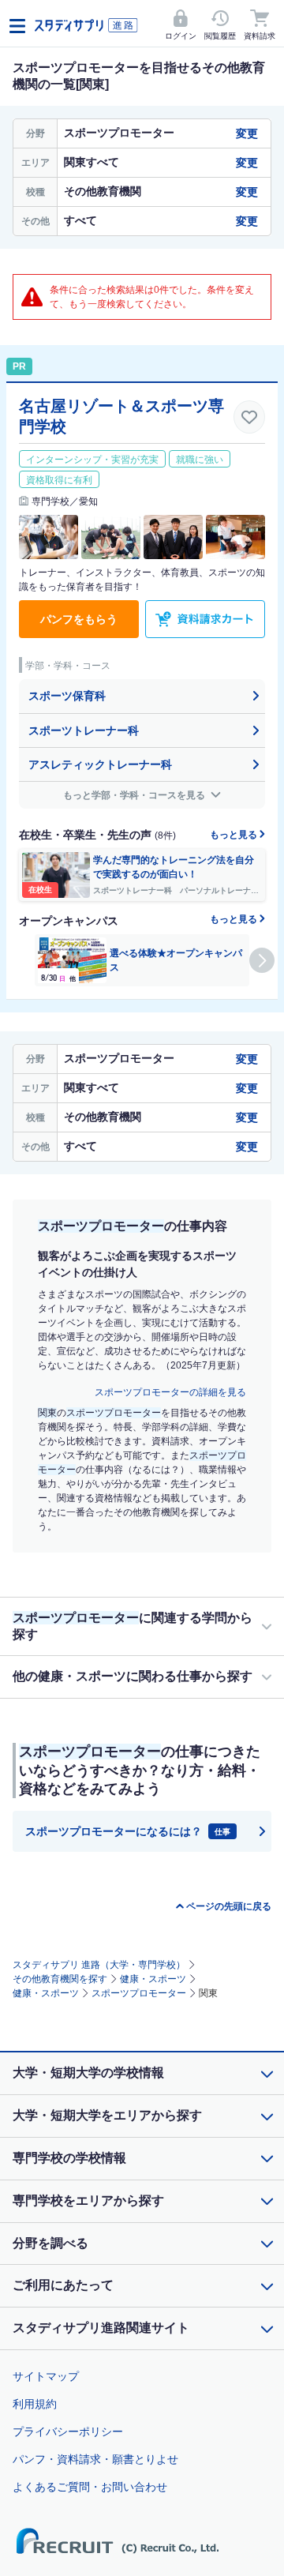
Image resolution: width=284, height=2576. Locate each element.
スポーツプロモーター (139, 1993)
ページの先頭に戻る (229, 1906)
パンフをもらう (79, 619)
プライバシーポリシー (68, 2431)
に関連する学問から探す (133, 1626)
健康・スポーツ (153, 1979)
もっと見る (235, 835)
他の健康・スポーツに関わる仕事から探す (133, 1676)
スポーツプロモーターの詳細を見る (170, 1392)
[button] (262, 960)
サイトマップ (46, 2376)
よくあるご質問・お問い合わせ (90, 2487)
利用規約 (35, 2404)
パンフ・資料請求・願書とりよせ (95, 2459)
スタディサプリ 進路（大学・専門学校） (99, 1965)
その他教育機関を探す (60, 1979)
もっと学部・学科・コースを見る (135, 795)
